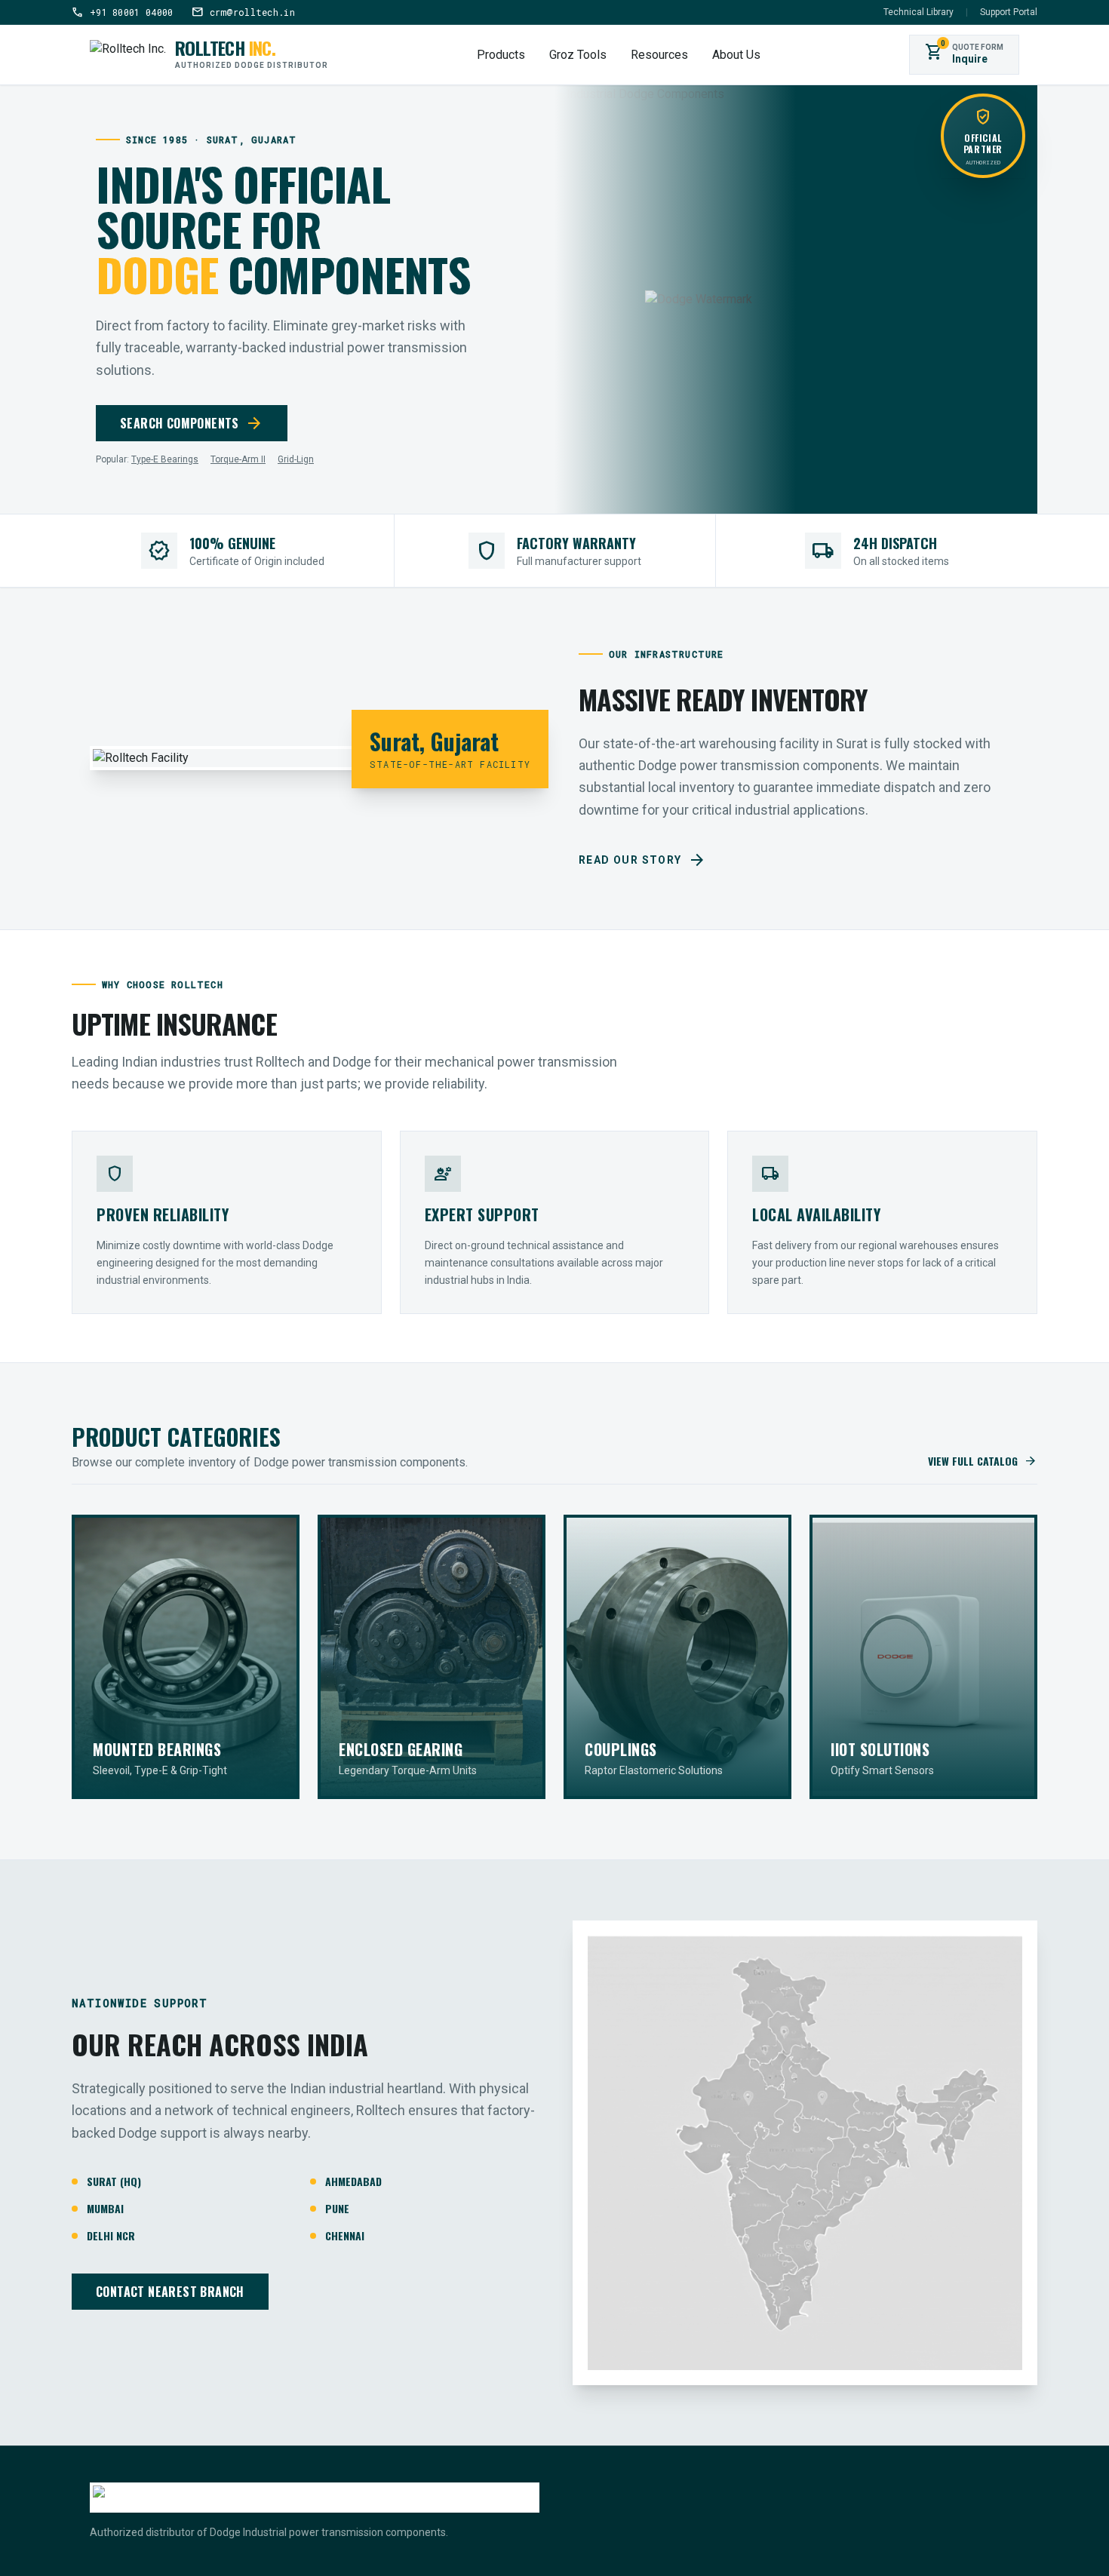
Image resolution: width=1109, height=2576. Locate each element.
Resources (659, 55)
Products (501, 55)
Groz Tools (578, 55)
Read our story (642, 860)
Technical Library (919, 12)
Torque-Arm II (238, 459)
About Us (736, 55)
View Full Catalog (983, 1461)
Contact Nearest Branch (170, 2292)
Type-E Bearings (165, 459)
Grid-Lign (296, 459)
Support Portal (1009, 12)
